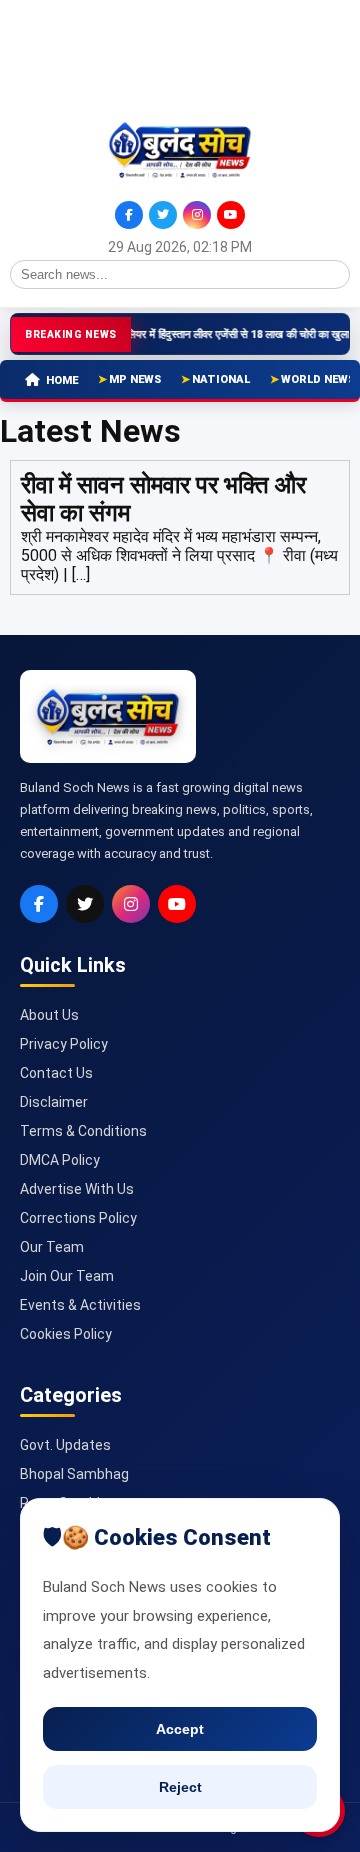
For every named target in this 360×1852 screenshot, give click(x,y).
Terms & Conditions (83, 1131)
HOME (62, 380)
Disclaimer (54, 1102)
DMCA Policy (60, 1160)
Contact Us (56, 1073)
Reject (180, 1787)
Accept (180, 1729)
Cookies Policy (66, 1334)
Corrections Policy (78, 1218)
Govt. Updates (65, 1445)
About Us (49, 1015)
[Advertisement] (100, 58)
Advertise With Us (77, 1189)
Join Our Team (67, 1276)
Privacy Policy (64, 1044)
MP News (135, 379)
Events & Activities (80, 1305)
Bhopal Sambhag (74, 1474)
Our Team (52, 1247)
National (221, 379)
